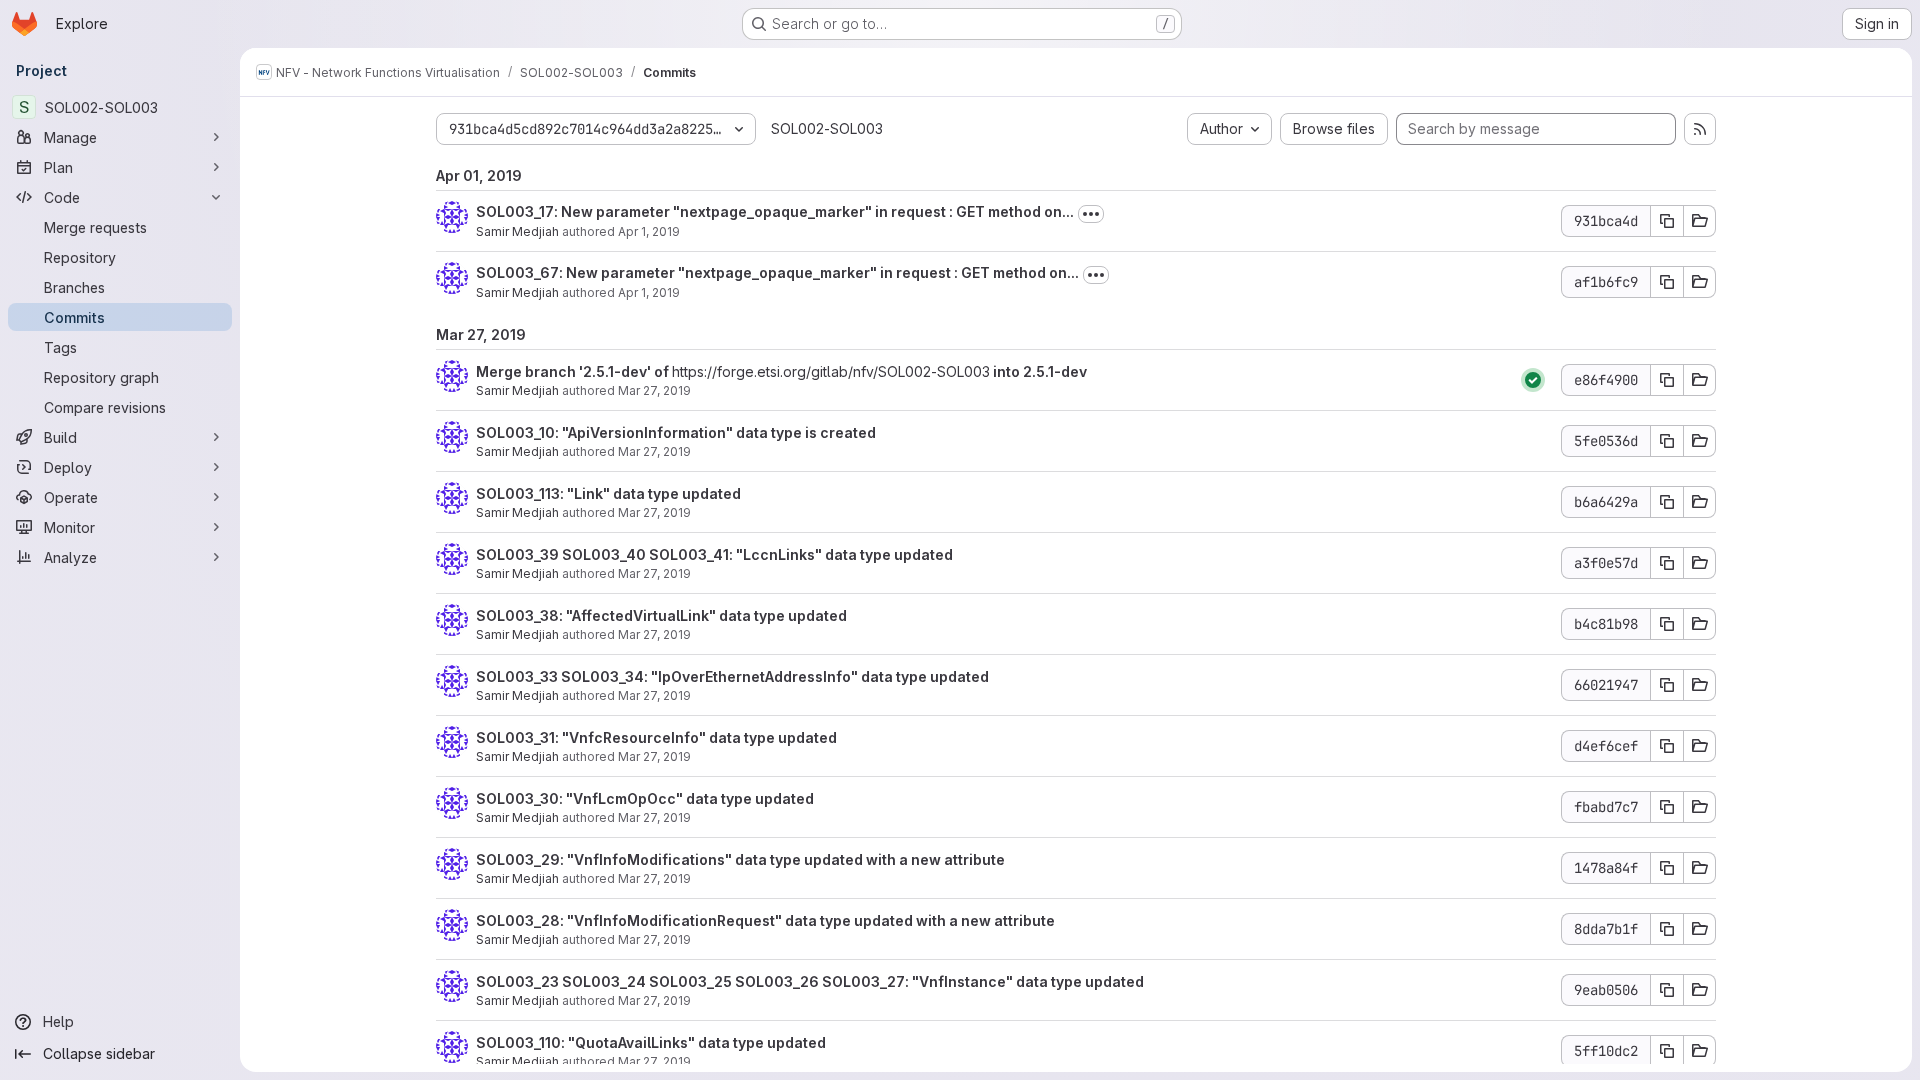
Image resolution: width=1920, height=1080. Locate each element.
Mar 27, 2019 (654, 390)
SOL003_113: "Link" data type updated (608, 493)
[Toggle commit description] (1091, 214)
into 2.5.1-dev (1038, 371)
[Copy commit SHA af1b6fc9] (1667, 282)
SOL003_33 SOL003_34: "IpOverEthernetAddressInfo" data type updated (732, 676)
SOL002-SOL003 (827, 128)
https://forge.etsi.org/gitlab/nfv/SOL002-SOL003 (831, 371)
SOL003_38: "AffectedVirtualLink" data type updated (661, 615)
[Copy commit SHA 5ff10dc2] (1667, 1051)
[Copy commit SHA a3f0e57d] (1667, 563)
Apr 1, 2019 (649, 231)
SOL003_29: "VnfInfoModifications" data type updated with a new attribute (740, 859)
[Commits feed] (1700, 129)
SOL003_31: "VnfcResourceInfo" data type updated (656, 737)
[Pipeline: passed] (1533, 380)
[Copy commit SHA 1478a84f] (1667, 868)
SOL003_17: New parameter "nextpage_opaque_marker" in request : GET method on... (775, 211)
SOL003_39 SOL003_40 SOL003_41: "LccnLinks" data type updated (714, 554)
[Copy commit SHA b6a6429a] (1667, 502)
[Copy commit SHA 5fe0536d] (1667, 441)
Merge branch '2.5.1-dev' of (574, 371)
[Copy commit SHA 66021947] (1667, 685)
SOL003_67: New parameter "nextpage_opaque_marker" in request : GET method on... (777, 272)
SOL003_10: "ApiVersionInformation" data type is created (676, 432)
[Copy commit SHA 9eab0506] (1667, 990)
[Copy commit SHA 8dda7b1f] (1667, 929)
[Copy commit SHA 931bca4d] (1667, 221)
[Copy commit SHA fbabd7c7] (1667, 807)
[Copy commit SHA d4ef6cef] (1667, 746)
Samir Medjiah (517, 231)
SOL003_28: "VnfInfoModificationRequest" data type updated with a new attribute (765, 920)
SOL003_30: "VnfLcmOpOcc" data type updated (645, 798)
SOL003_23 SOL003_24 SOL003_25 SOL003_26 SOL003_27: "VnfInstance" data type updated (810, 981)
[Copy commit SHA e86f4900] (1667, 380)
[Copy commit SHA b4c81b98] (1667, 624)
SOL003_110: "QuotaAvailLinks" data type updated (651, 1042)
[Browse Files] (1700, 221)
